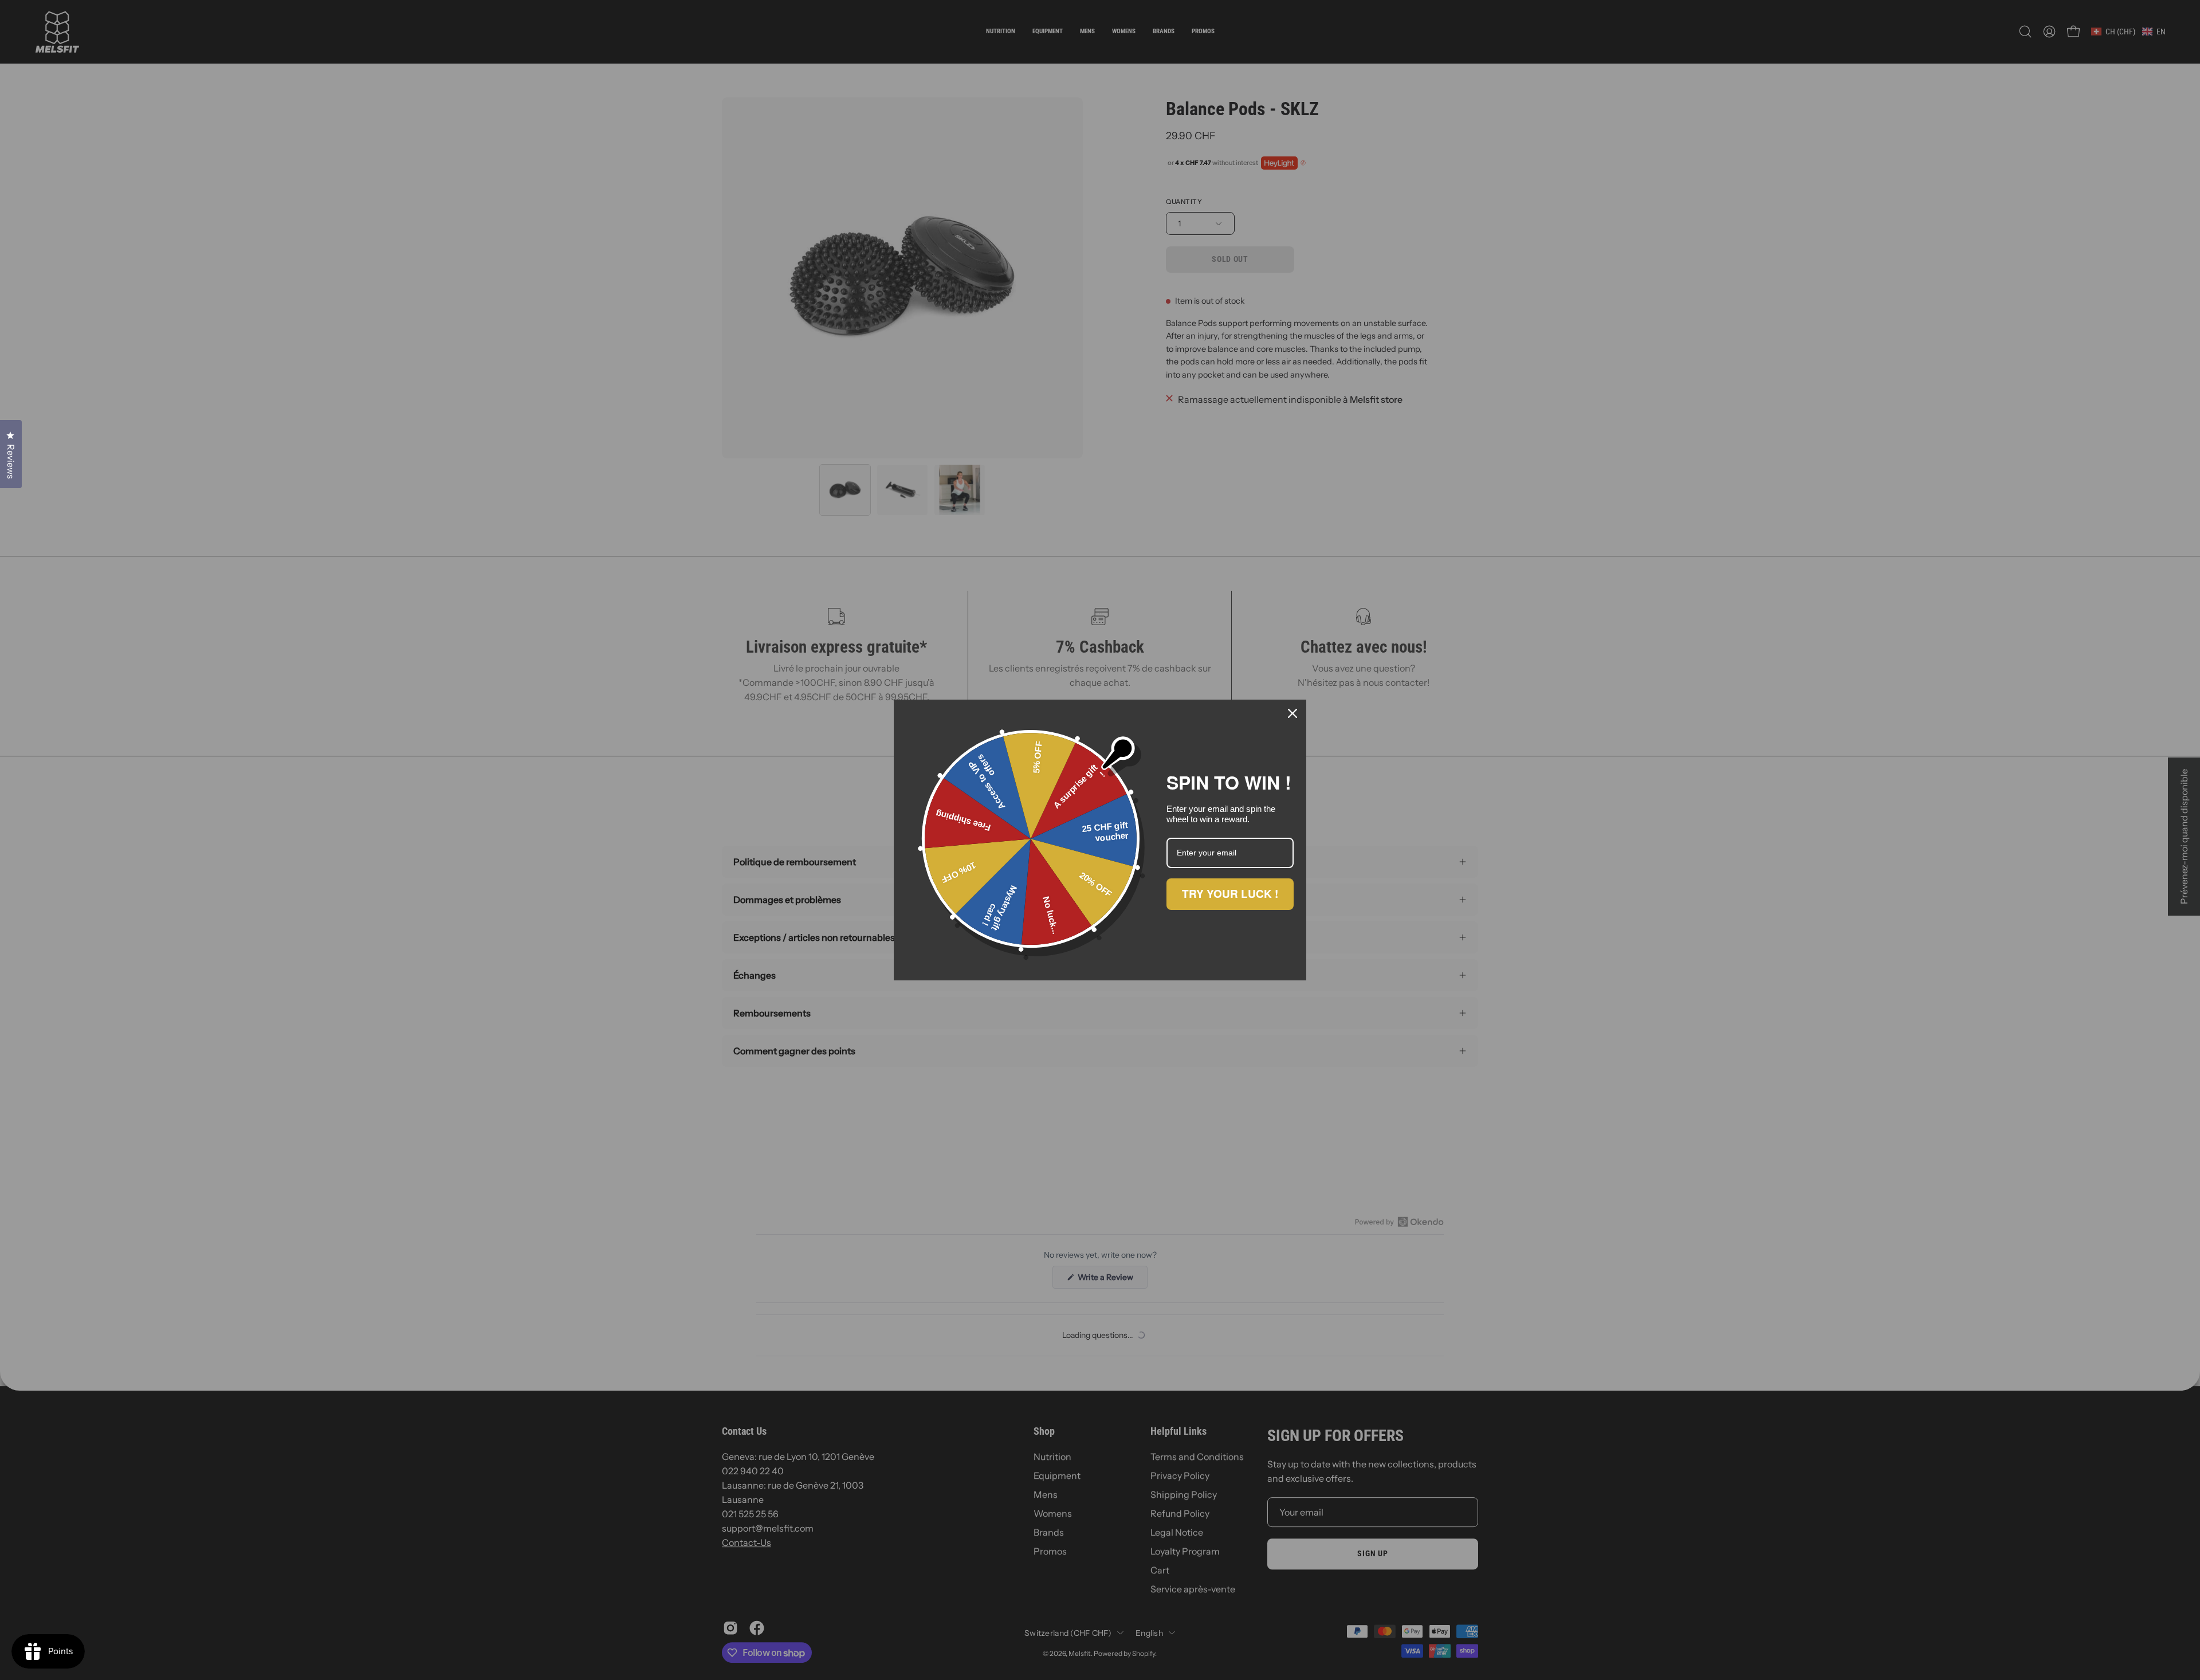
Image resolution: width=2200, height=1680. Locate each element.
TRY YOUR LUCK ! (1230, 894)
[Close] (1292, 713)
